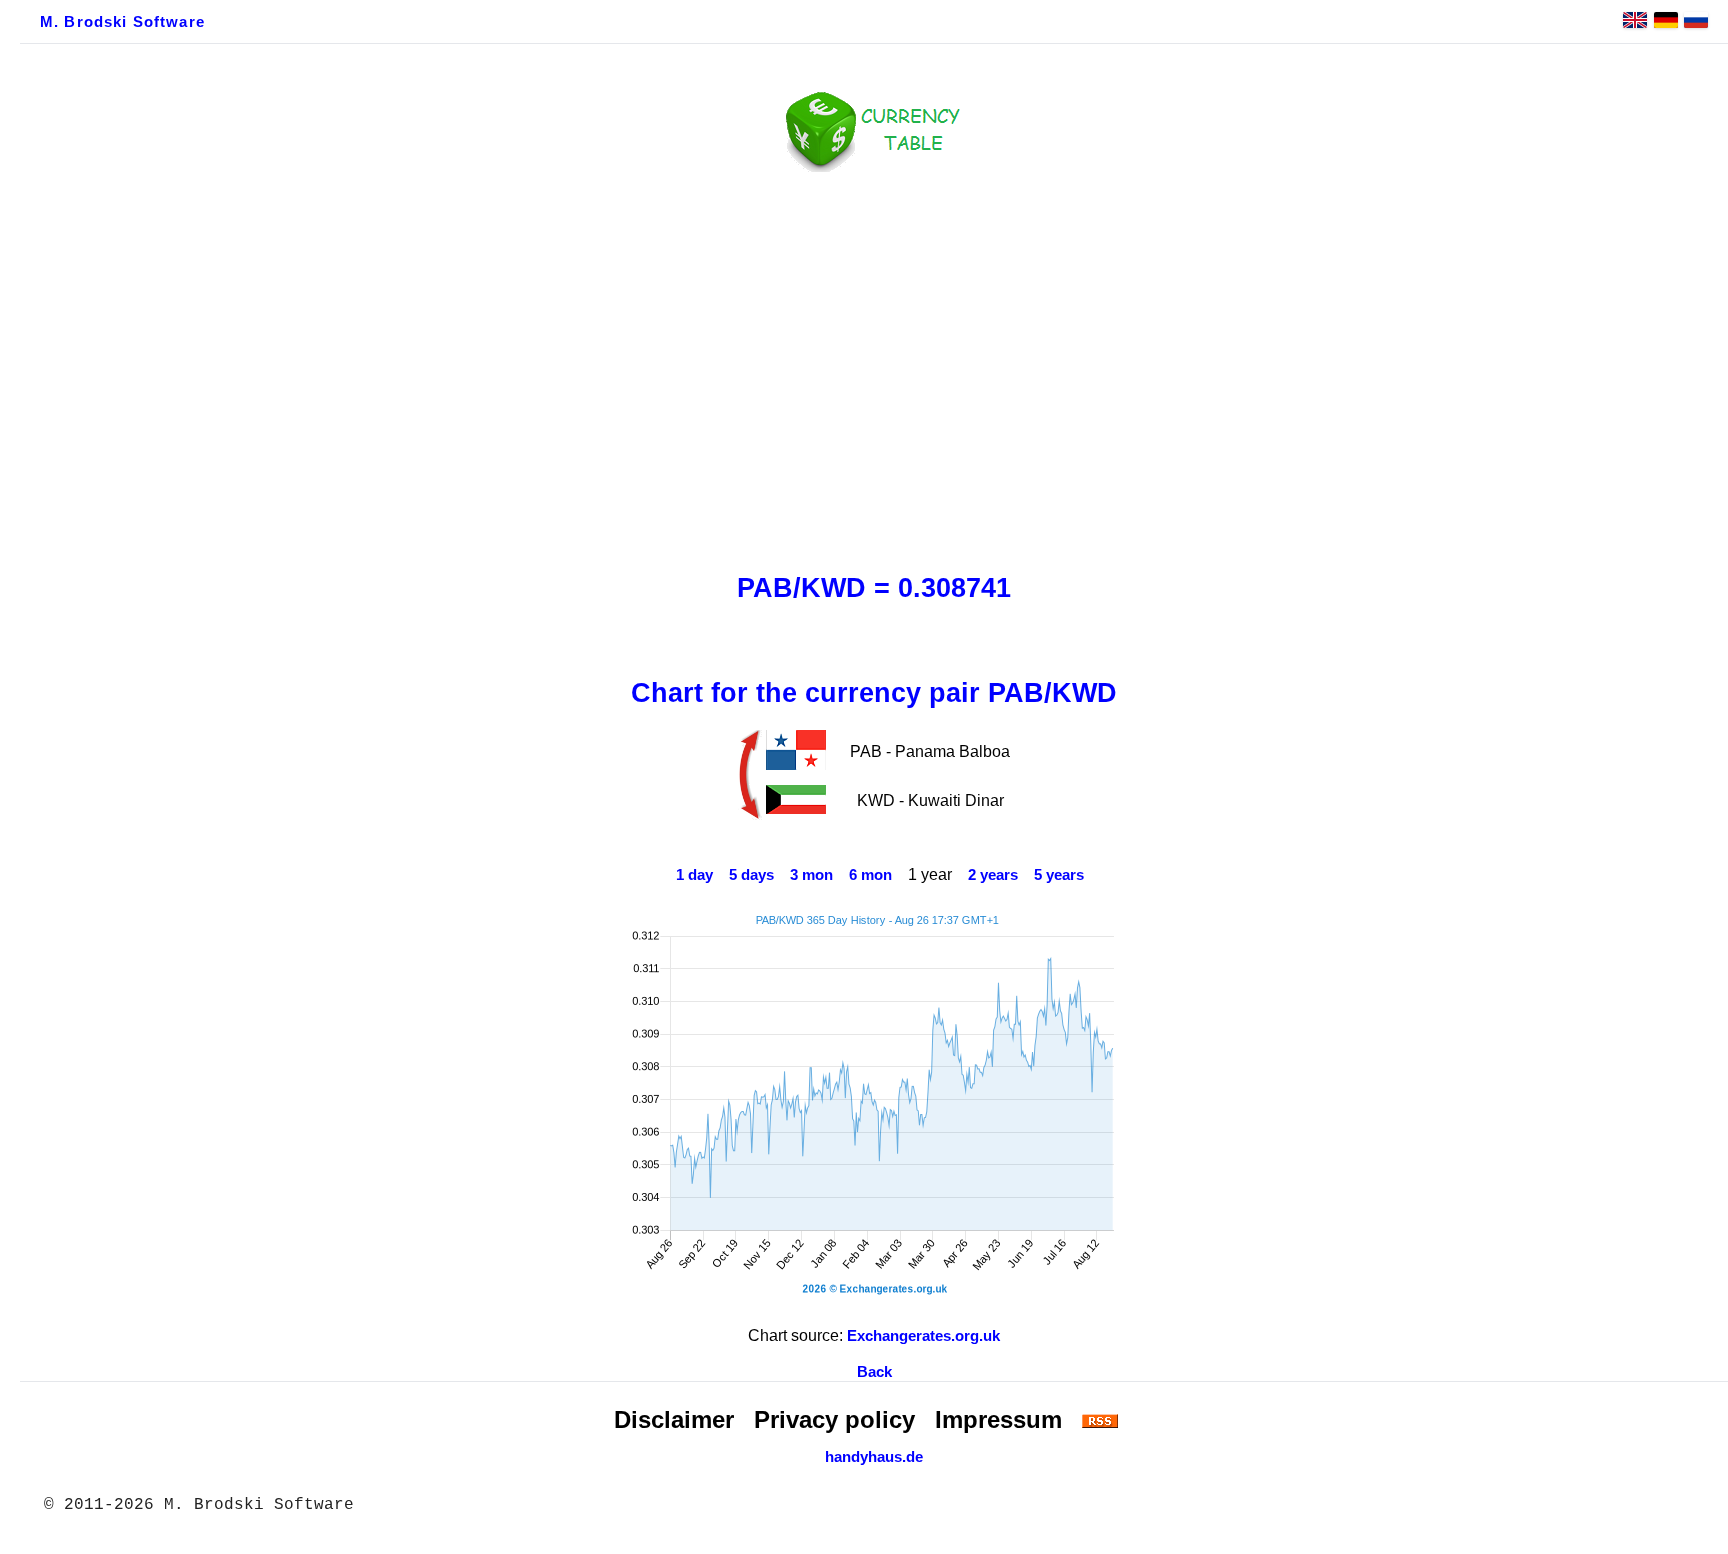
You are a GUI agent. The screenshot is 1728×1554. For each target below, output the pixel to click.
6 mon (870, 875)
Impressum (998, 1419)
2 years (993, 875)
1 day (694, 875)
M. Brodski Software (122, 22)
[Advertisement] (874, 367)
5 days (751, 875)
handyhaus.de (874, 1457)
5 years (1059, 875)
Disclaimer (674, 1419)
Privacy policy (834, 1419)
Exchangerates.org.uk (923, 1336)
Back (874, 1372)
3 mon (811, 875)
